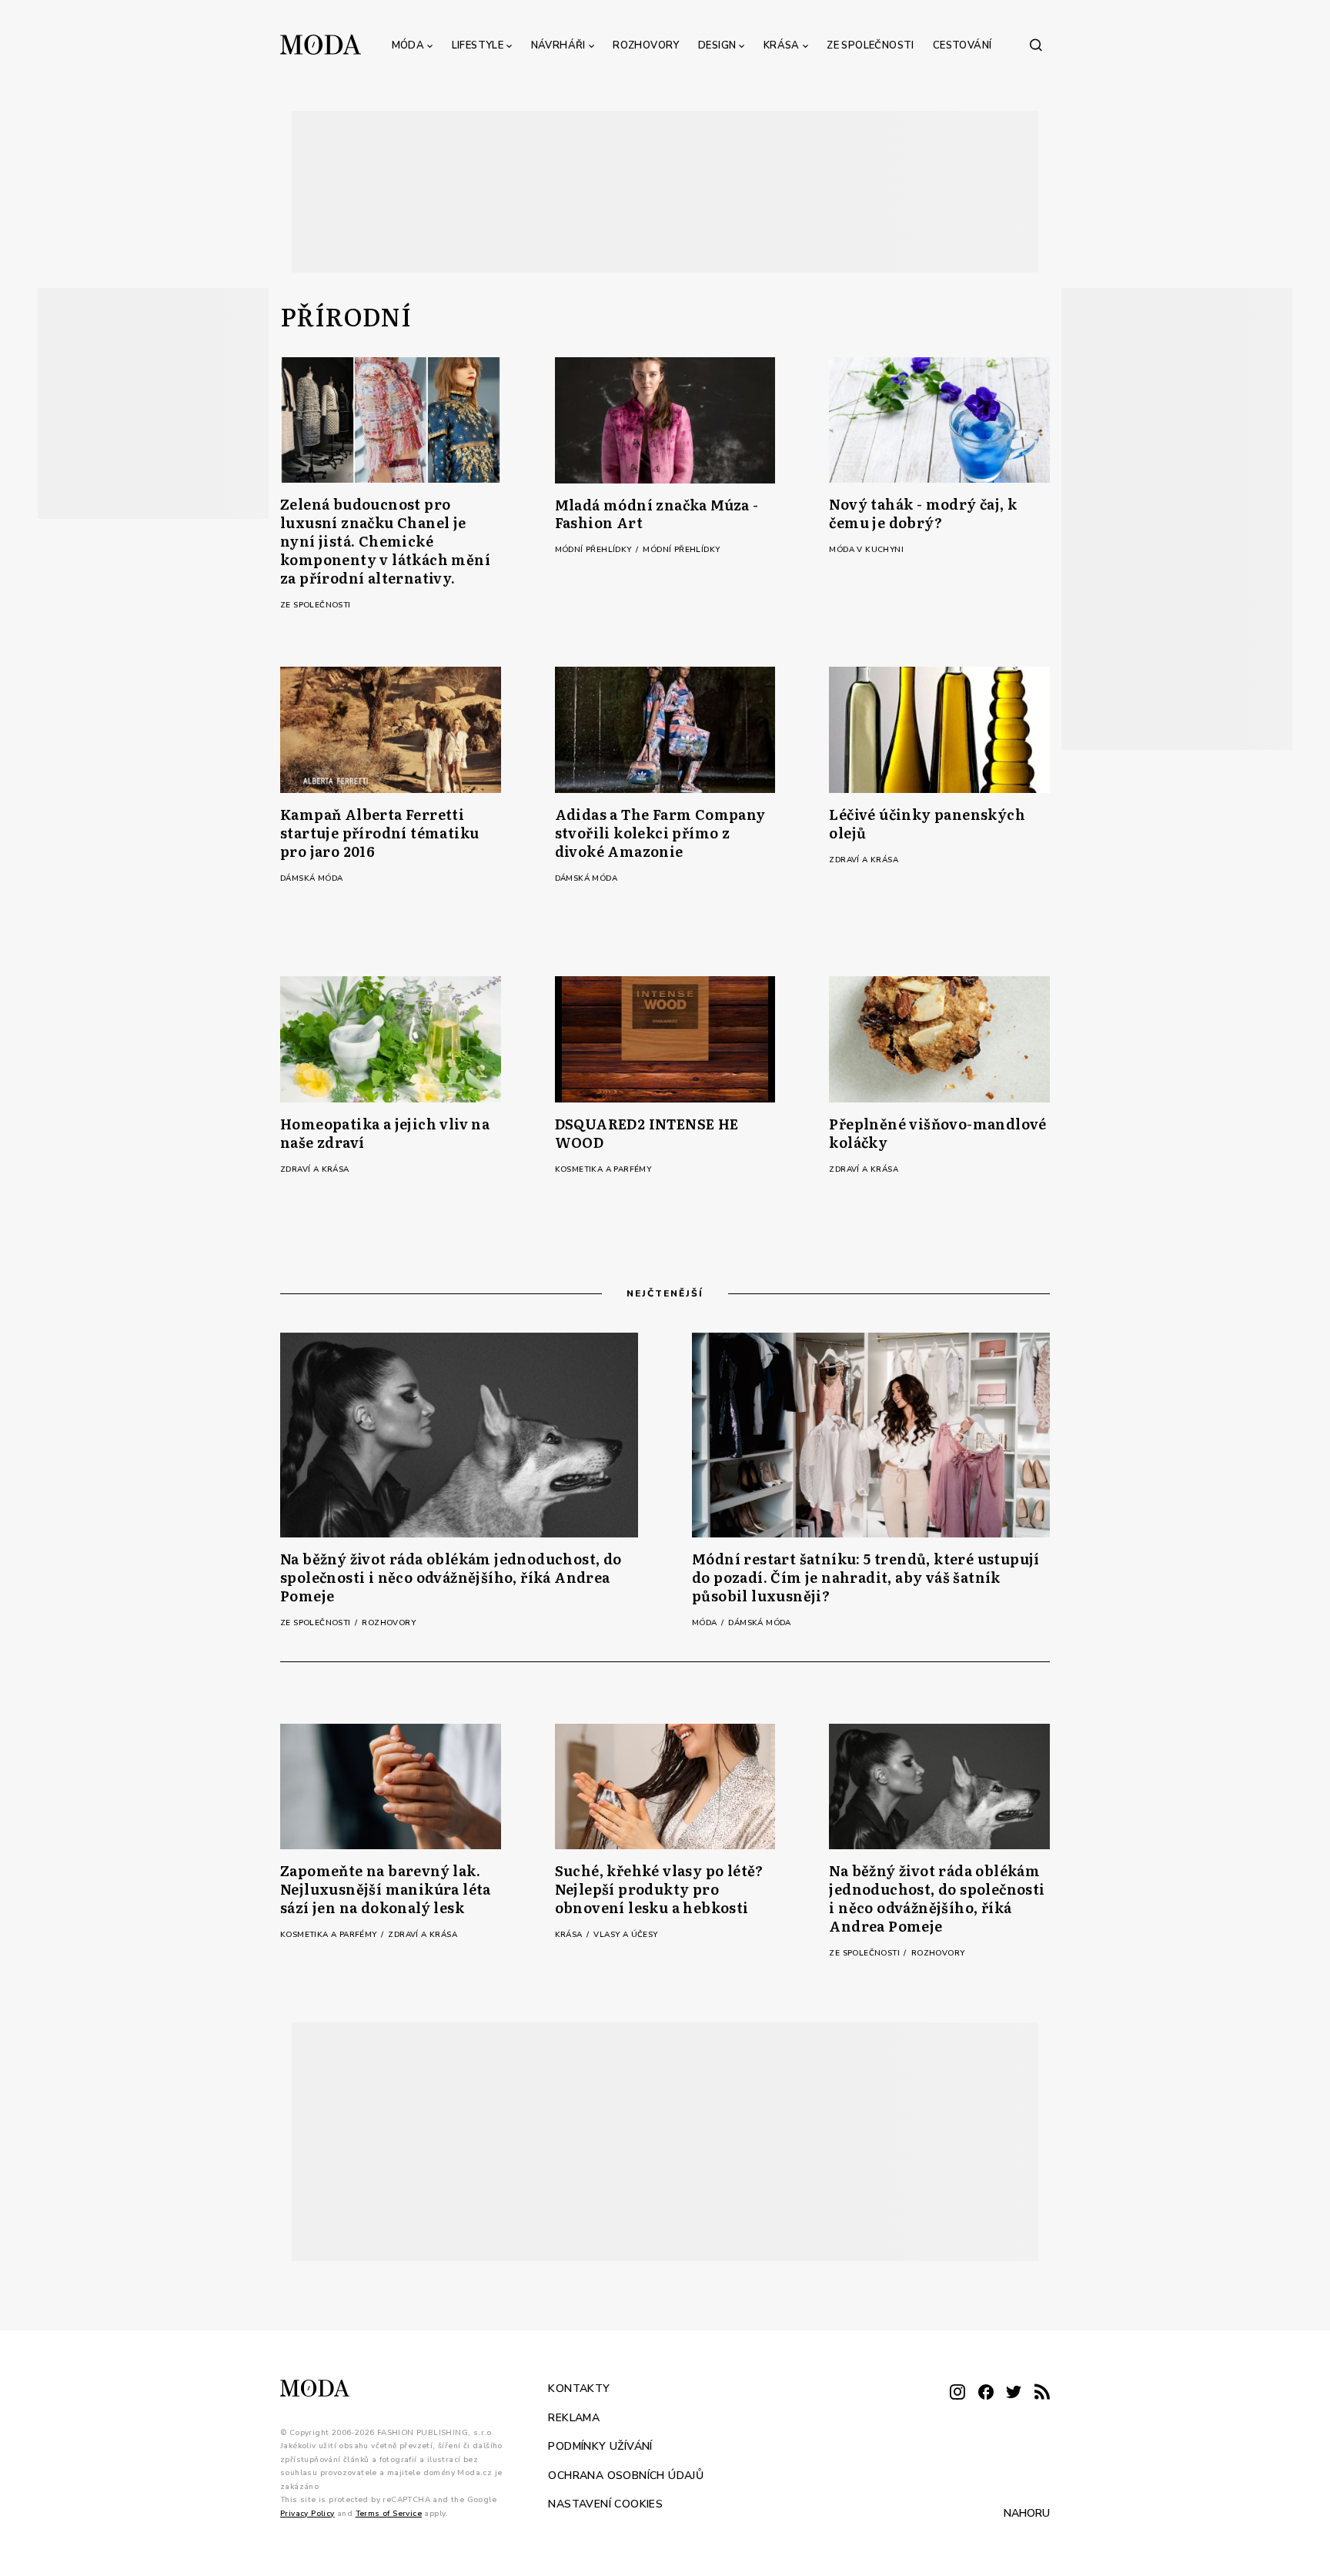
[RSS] (1042, 2393)
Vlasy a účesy (625, 1935)
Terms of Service (389, 2513)
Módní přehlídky (595, 550)
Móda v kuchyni (866, 550)
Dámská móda (311, 878)
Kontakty (579, 2389)
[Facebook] (986, 2393)
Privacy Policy (307, 2513)
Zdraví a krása (864, 860)
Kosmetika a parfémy (603, 1169)
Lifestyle (478, 45)
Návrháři (558, 45)
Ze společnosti (871, 45)
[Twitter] (1014, 2393)
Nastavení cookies (605, 2504)
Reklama (574, 2417)
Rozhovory (646, 45)
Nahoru (1027, 2513)
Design (717, 45)
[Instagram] (957, 2393)
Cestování (962, 45)
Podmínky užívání (600, 2446)
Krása (782, 45)
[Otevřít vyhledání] (1036, 45)
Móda (408, 45)
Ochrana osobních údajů (626, 2475)
